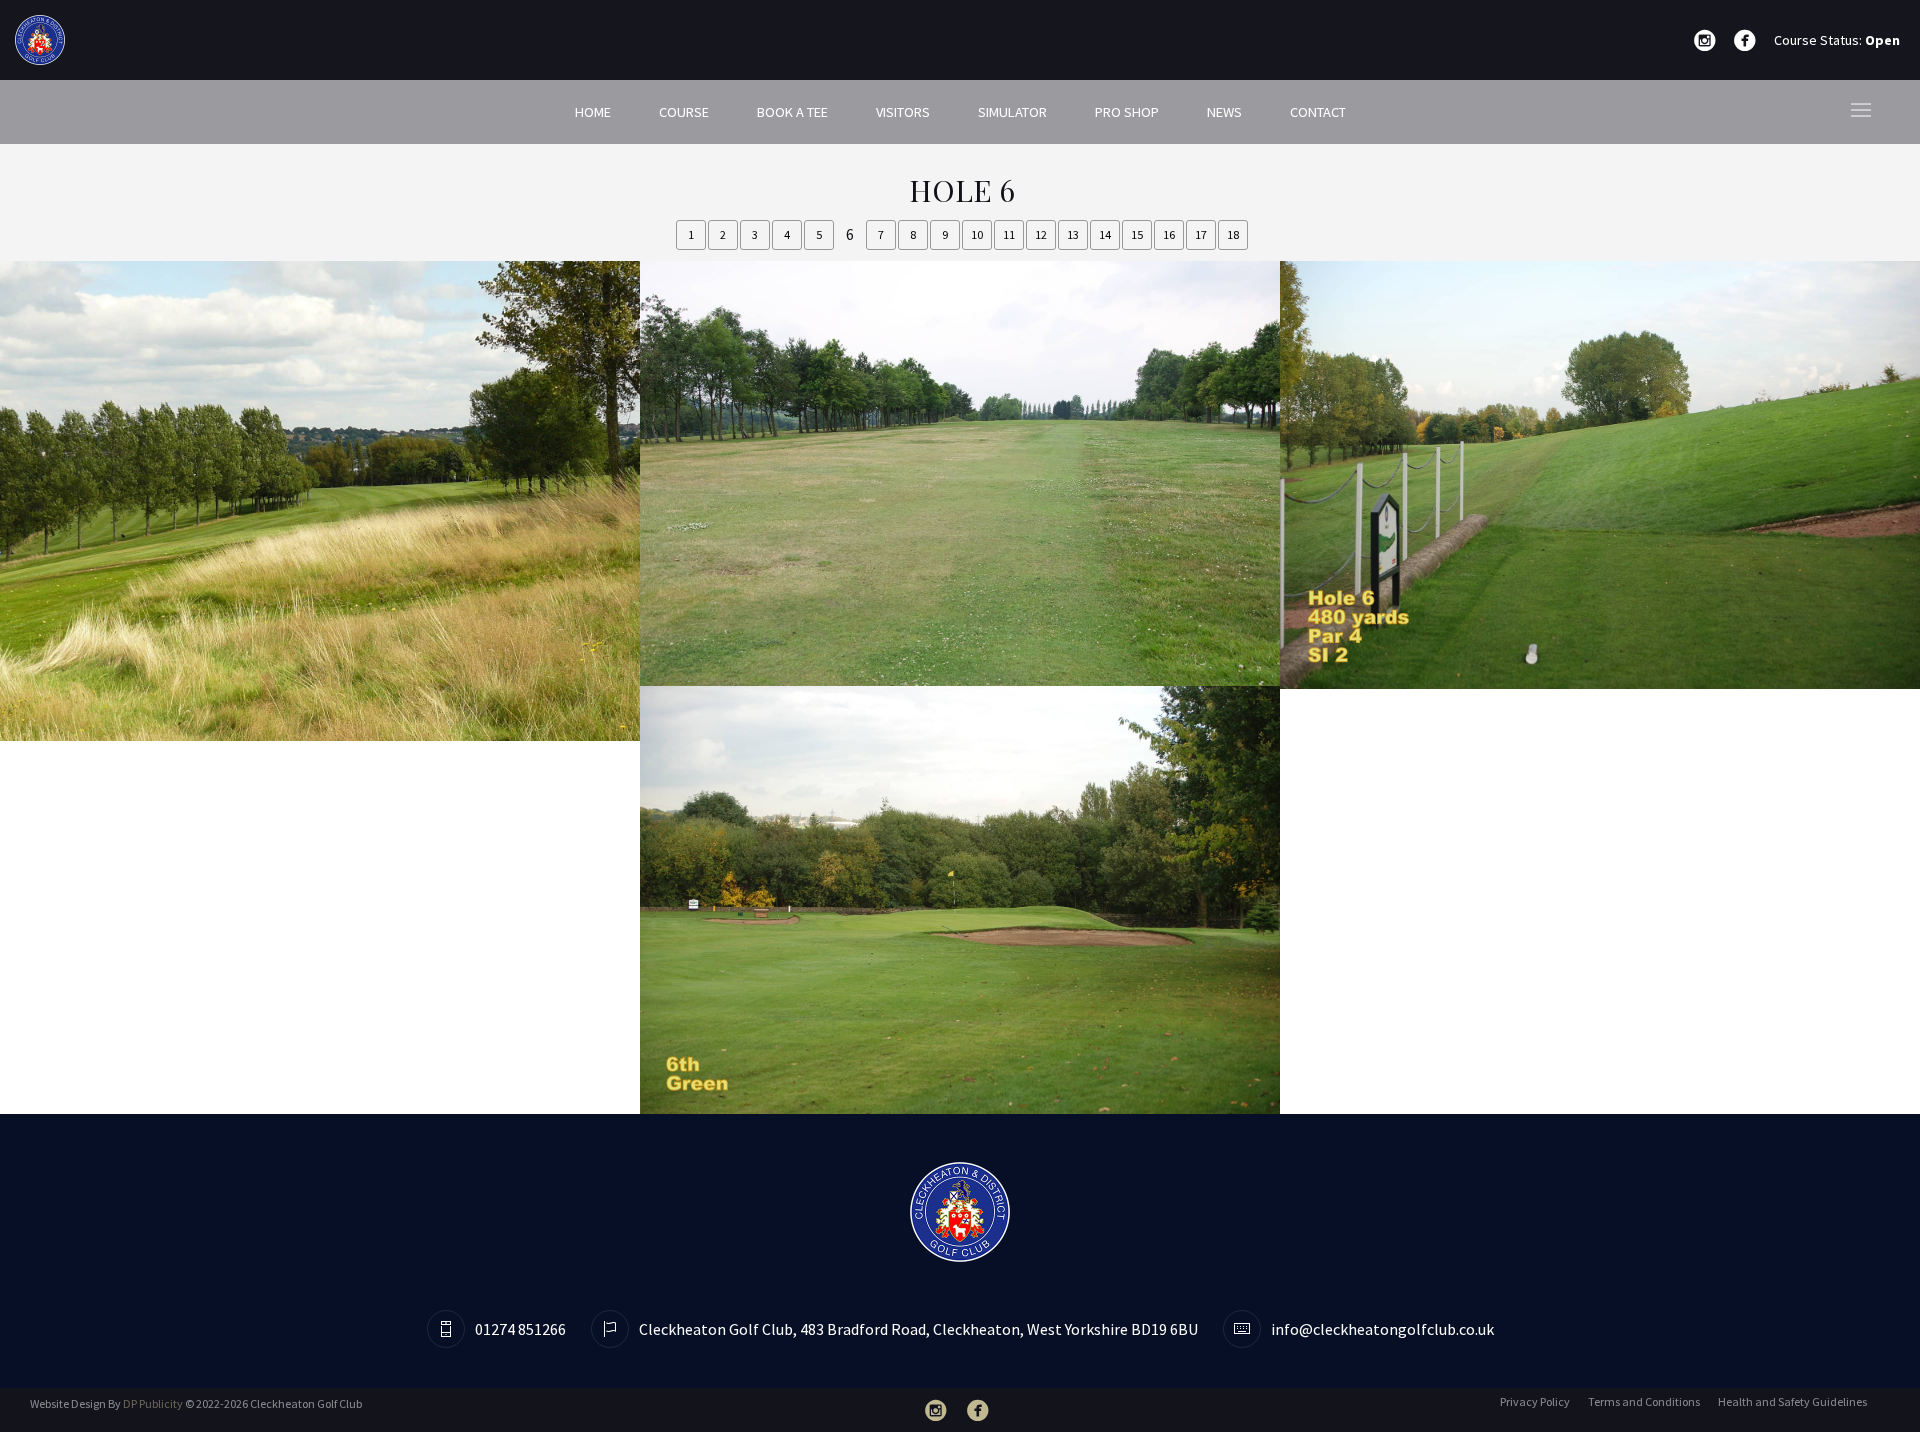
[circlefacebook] (1749, 40)
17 (1201, 234)
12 (1041, 234)
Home (593, 112)
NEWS (1224, 112)
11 (1009, 234)
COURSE (684, 112)
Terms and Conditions (1644, 1401)
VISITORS (903, 112)
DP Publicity (153, 1403)
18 (1233, 234)
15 (1137, 234)
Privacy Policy (1535, 1401)
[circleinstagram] (1709, 40)
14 (1105, 234)
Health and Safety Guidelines (1792, 1401)
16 (1169, 234)
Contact (1318, 112)
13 (1073, 234)
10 (977, 234)
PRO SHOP (1127, 112)
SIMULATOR (1012, 112)
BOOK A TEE (792, 112)
